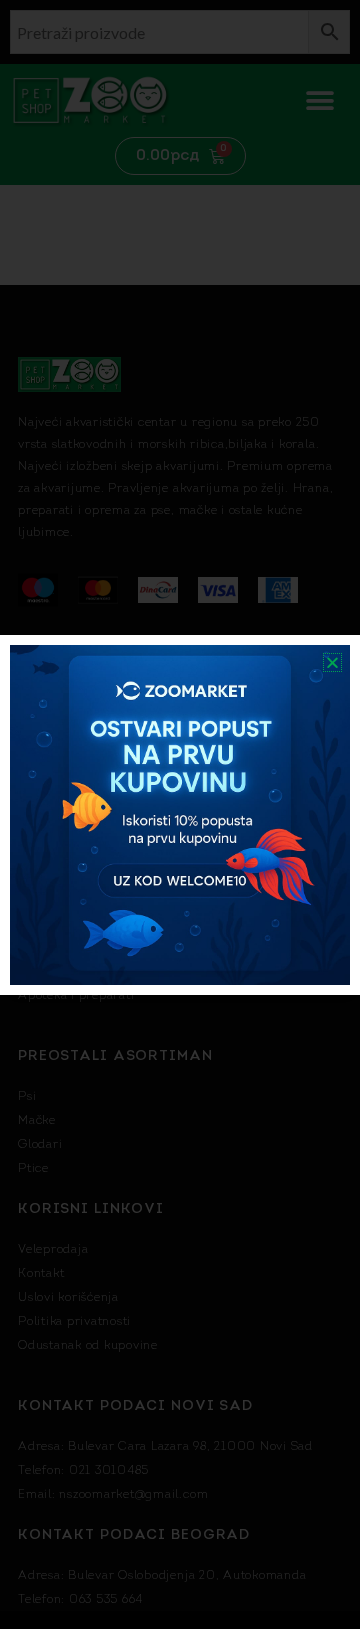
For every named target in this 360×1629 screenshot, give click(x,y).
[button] (332, 662)
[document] (180, 814)
